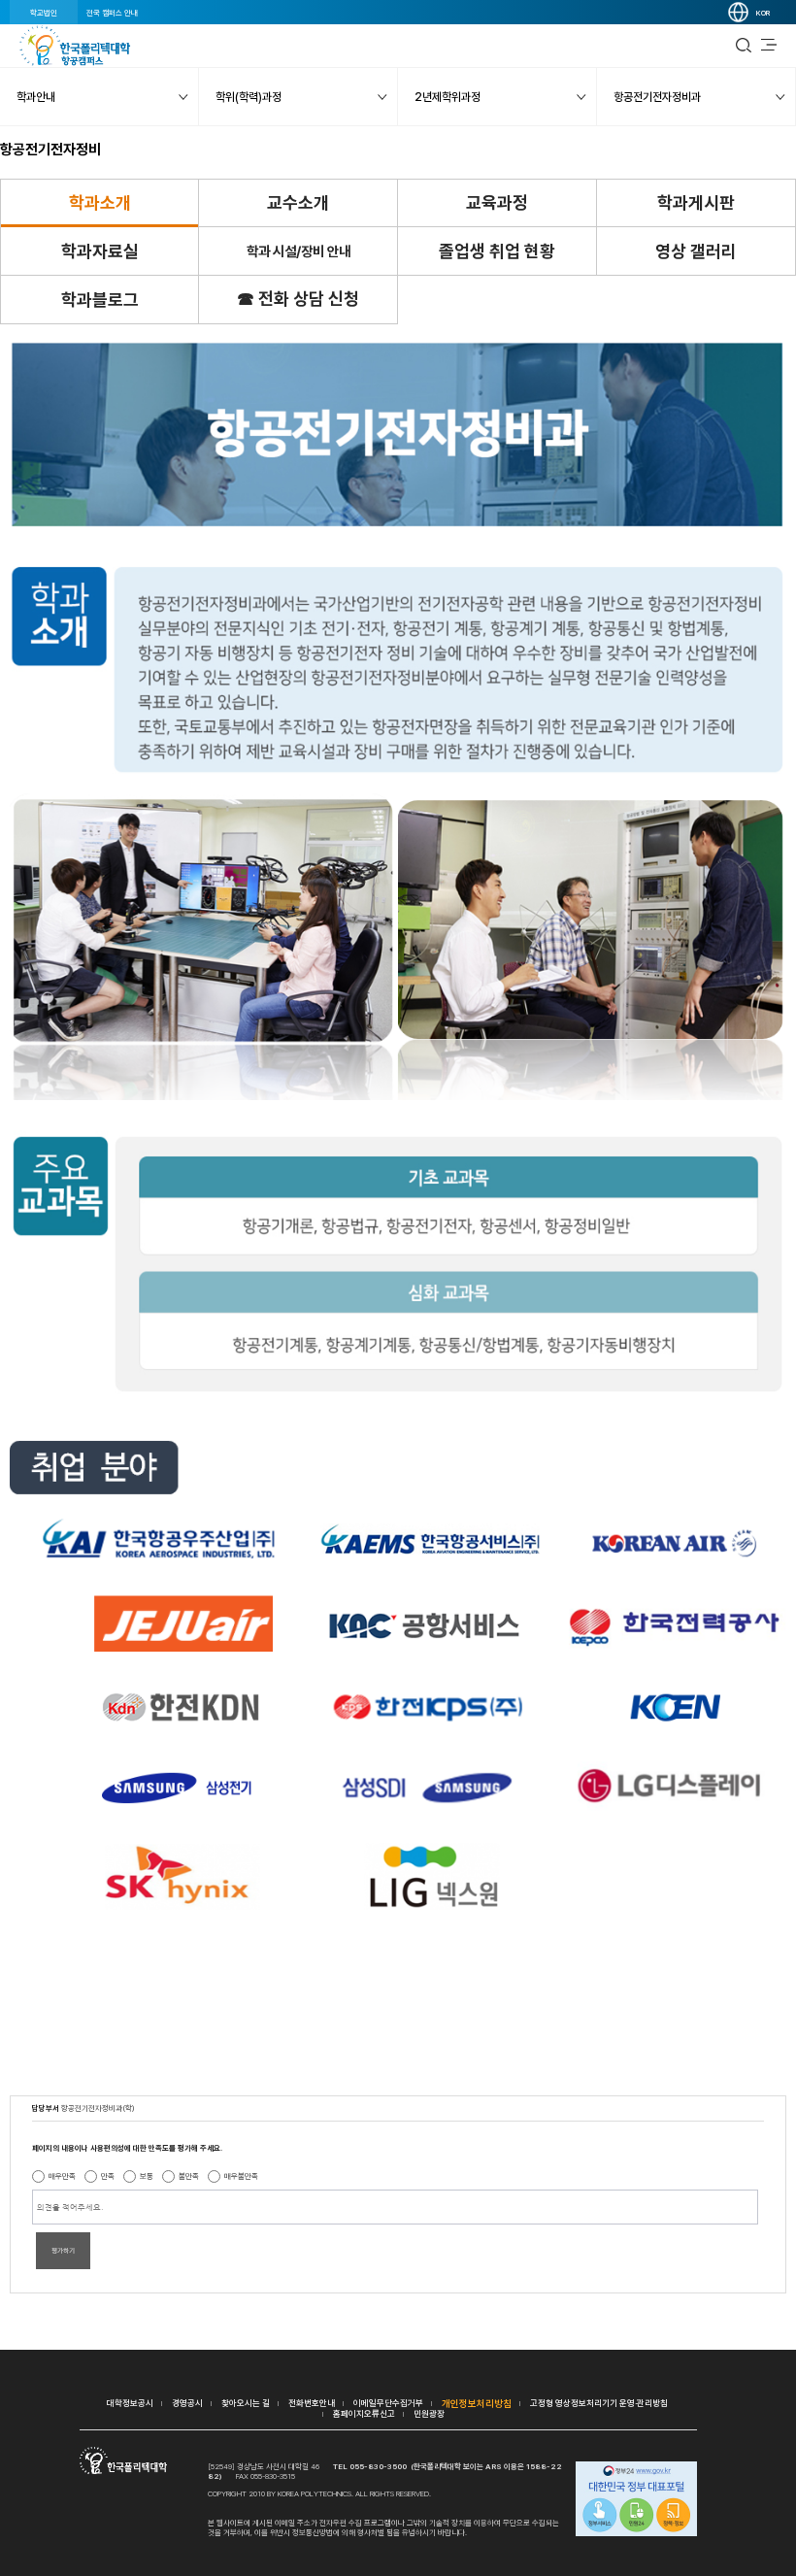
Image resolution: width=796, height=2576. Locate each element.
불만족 (189, 2176)
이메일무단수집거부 (388, 2403)
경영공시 (187, 2403)
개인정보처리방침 (477, 2403)
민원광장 (429, 2413)
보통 (147, 2176)
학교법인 (44, 13)
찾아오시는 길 (246, 2403)
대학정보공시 (130, 2403)
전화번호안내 (312, 2403)
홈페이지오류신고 (364, 2413)
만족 (108, 2176)
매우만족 (62, 2176)
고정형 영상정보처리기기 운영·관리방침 (599, 2403)
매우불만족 (241, 2176)
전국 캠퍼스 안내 (112, 13)
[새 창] (636, 2500)
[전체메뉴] (769, 46)
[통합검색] (744, 46)
